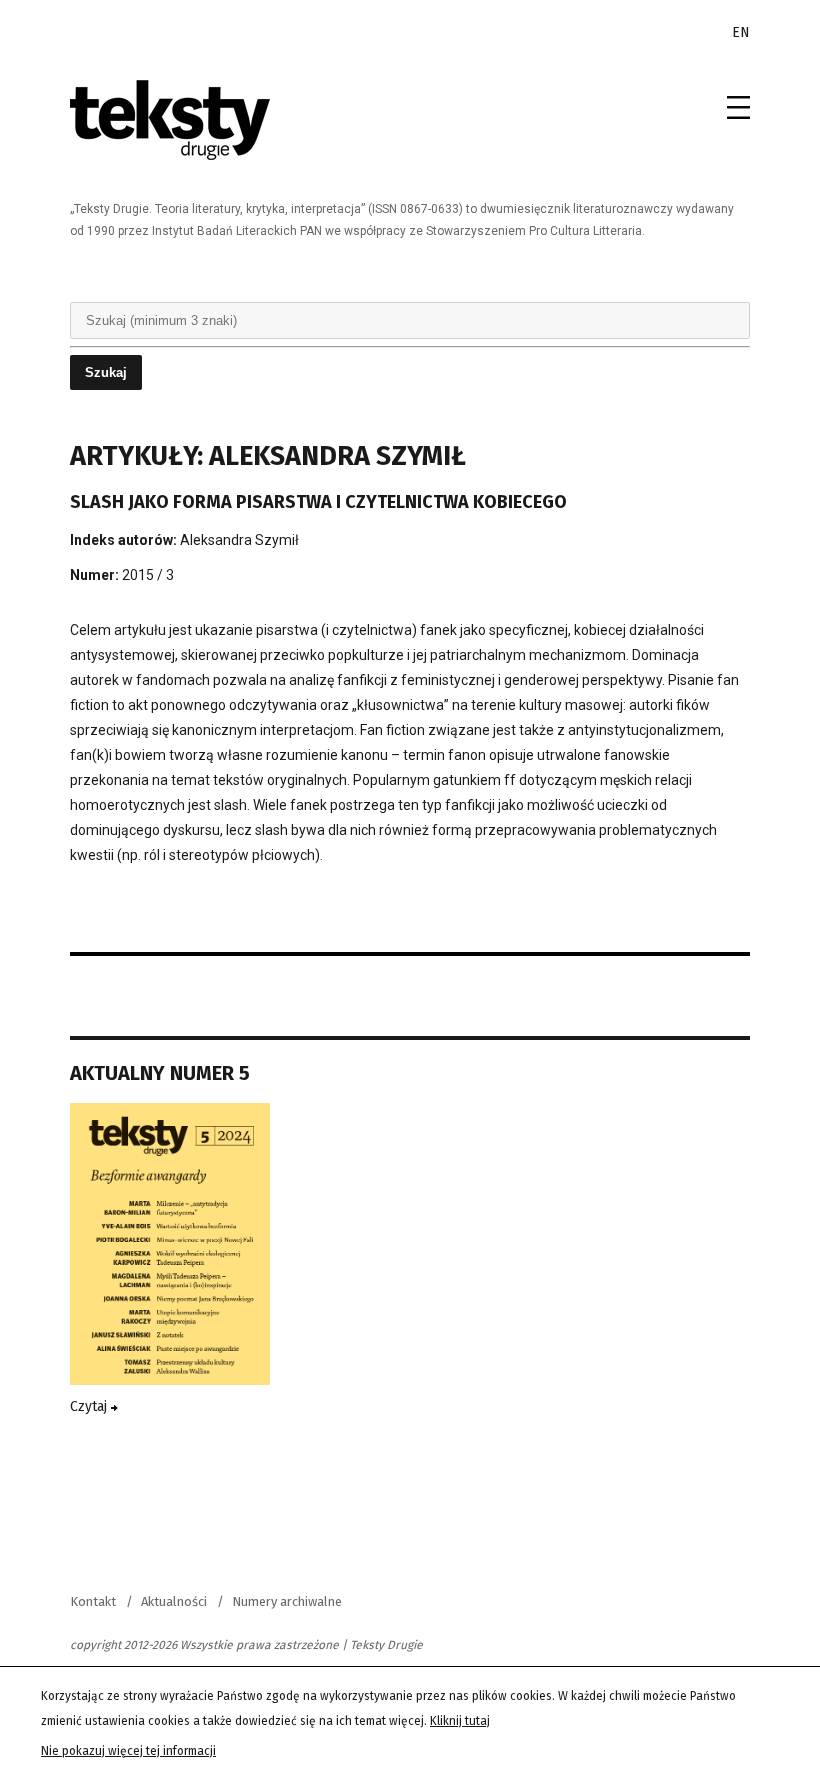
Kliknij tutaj (460, 1721)
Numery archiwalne (287, 1601)
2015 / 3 (148, 575)
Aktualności (174, 1601)
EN (741, 32)
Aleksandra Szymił (239, 540)
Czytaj (90, 1406)
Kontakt (93, 1601)
